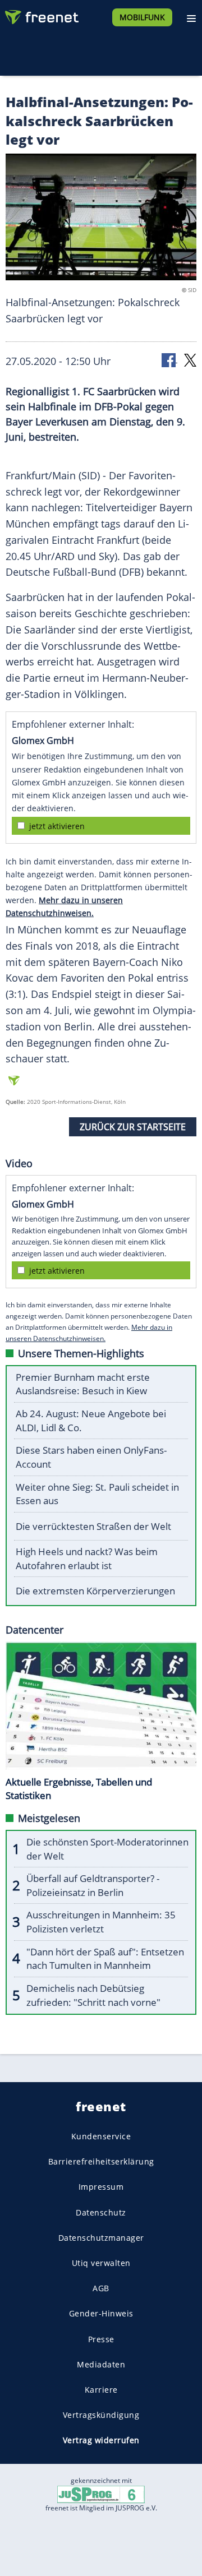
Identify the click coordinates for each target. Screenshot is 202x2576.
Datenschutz (101, 2212)
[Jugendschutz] (101, 2493)
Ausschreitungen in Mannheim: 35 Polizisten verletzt (101, 1922)
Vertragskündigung (101, 2415)
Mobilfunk (142, 17)
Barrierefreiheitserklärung (101, 2161)
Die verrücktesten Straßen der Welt (93, 1526)
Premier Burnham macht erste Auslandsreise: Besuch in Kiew (83, 1384)
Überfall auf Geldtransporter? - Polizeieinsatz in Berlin (93, 1885)
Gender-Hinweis (101, 2314)
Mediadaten (101, 2364)
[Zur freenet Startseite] (42, 15)
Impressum (101, 2187)
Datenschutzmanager (101, 2238)
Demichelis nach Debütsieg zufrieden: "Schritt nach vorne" (93, 1995)
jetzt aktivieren (57, 826)
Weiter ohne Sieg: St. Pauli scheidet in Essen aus (97, 1494)
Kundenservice (101, 2136)
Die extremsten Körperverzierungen (95, 1591)
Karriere (101, 2390)
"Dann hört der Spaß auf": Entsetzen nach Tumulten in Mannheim (105, 1959)
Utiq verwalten (101, 2263)
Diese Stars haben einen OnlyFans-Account (91, 1457)
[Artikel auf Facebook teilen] (169, 360)
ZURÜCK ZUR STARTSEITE (133, 1127)
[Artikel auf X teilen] (190, 360)
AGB (101, 2288)
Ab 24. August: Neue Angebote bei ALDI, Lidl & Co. (91, 1421)
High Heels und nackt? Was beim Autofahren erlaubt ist (87, 1558)
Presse (101, 2339)
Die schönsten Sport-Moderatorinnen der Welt (107, 1849)
